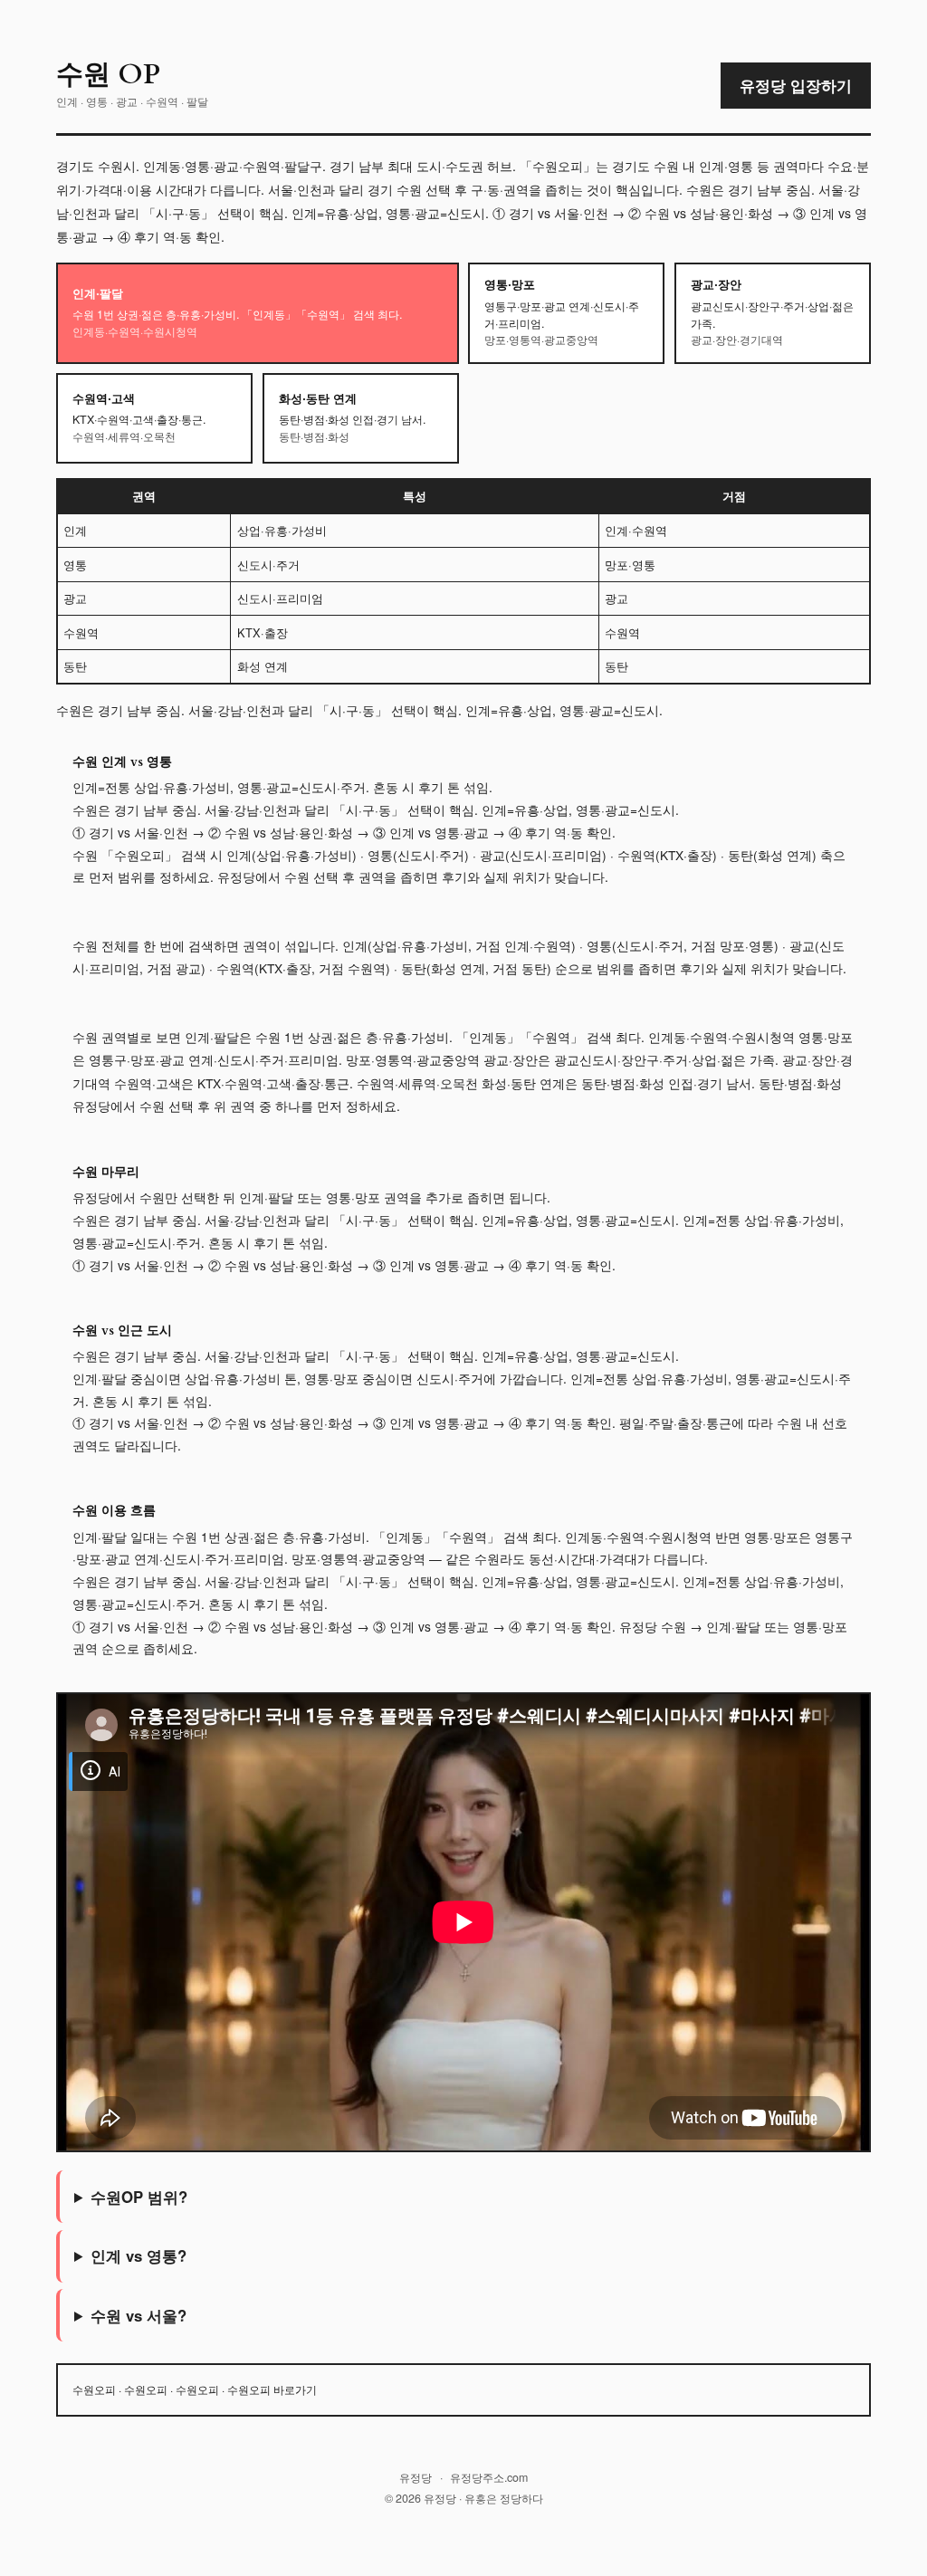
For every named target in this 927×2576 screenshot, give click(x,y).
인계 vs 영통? (139, 2255)
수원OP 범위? (139, 2197)
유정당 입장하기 (796, 85)
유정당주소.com (489, 2477)
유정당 (416, 2477)
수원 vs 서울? (139, 2315)
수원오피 (94, 2389)
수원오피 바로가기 (272, 2389)
